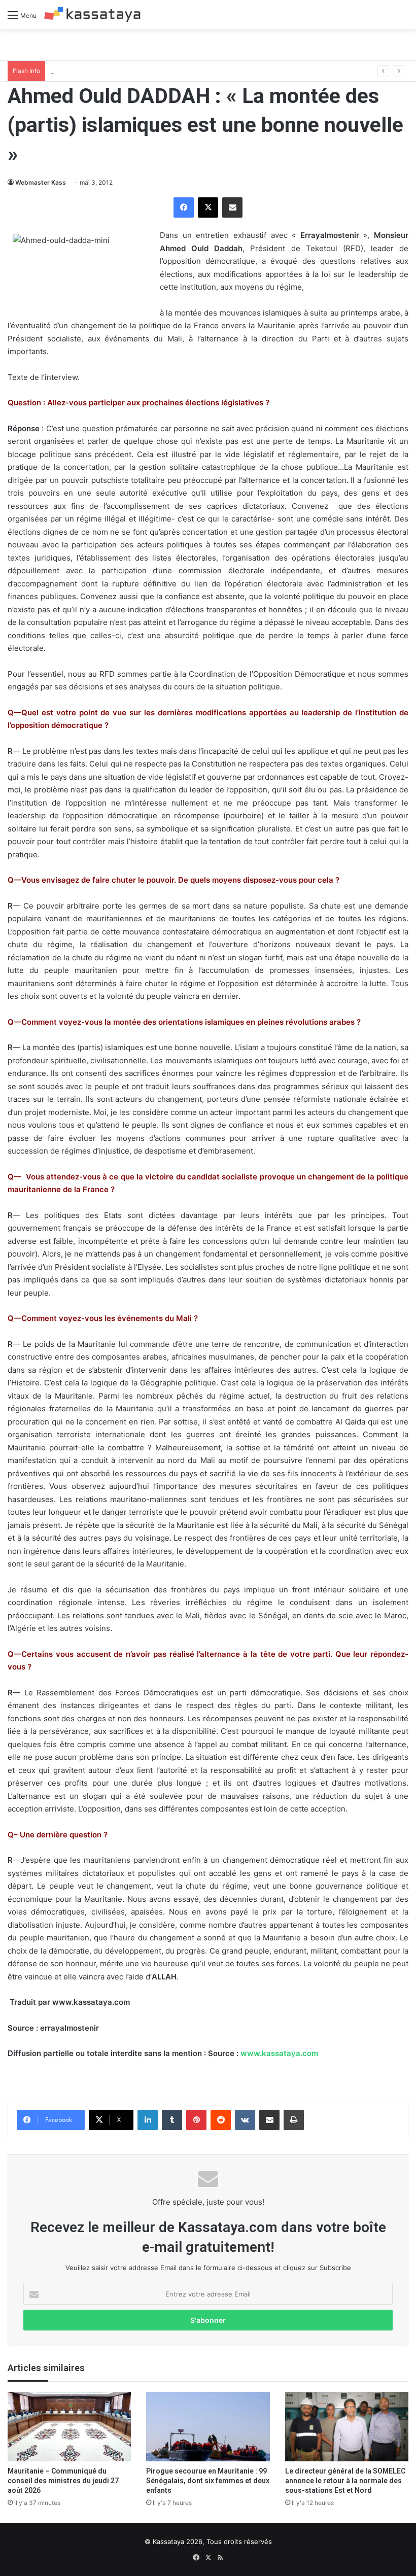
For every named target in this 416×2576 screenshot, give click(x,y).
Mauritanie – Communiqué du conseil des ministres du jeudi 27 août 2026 (63, 2481)
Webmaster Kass (41, 182)
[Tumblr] (172, 2120)
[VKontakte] (245, 2120)
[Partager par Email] (232, 207)
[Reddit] (221, 2120)
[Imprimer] (294, 2120)
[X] (208, 207)
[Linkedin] (148, 2120)
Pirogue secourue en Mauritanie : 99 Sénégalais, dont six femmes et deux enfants (208, 2481)
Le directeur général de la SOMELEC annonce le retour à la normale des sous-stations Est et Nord (345, 2481)
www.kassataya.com (279, 2053)
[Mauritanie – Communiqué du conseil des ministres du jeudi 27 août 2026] (69, 2427)
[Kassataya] (92, 15)
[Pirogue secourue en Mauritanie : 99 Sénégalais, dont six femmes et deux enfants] (208, 2427)
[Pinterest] (196, 2120)
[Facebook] (184, 207)
